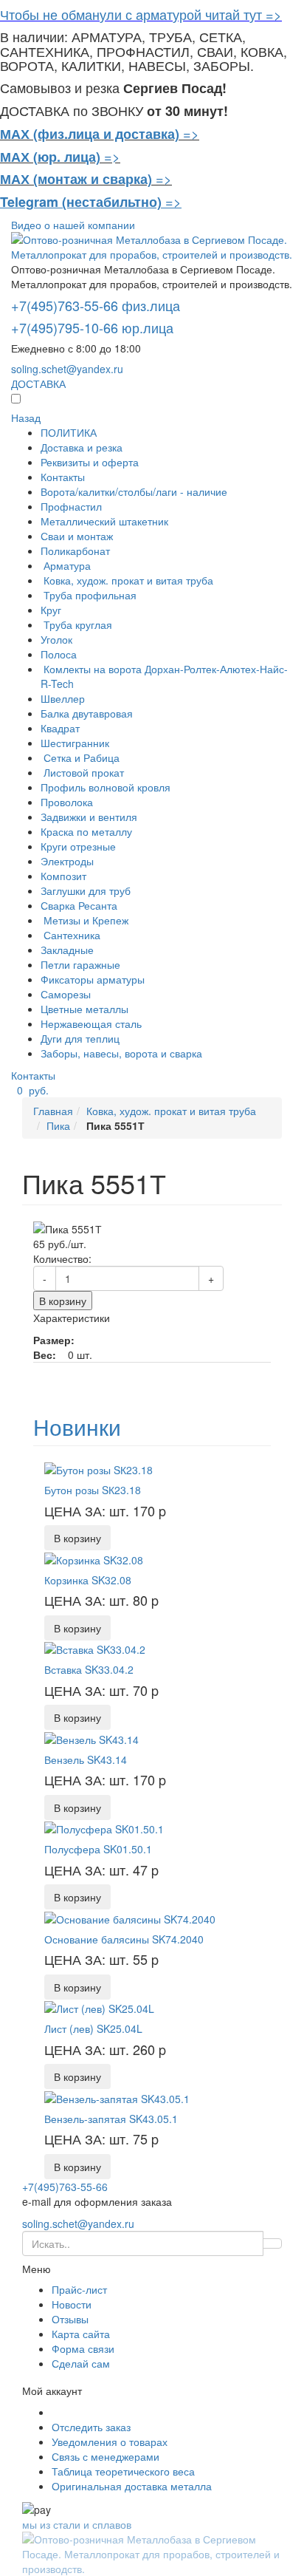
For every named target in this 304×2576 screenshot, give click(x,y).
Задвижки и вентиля (89, 817)
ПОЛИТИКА (69, 432)
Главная (53, 1111)
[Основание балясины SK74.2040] (130, 1917)
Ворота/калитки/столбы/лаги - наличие (134, 491)
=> (191, 133)
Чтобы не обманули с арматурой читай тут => (141, 14)
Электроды (67, 861)
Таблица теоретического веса (123, 2471)
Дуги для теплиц (80, 1038)
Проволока (67, 802)
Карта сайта (81, 2334)
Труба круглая (76, 624)
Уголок (56, 639)
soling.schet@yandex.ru (67, 369)
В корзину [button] (77, 1538)
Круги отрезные (78, 846)
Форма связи (83, 2348)
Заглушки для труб (86, 890)
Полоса (59, 654)
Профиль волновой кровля (106, 787)
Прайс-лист (79, 2289)
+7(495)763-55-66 (65, 2187)
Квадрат (60, 728)
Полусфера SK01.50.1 (98, 1849)
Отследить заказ (91, 2427)
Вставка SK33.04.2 (89, 1669)
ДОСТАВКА (38, 384)
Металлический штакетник (104, 521)
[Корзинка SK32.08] (94, 1558)
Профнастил (71, 506)
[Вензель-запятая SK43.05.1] (117, 2096)
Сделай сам (81, 2363)
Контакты (63, 477)
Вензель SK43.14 (86, 1759)
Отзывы (70, 2319)
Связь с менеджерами (106, 2456)
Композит (63, 876)
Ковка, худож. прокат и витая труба (127, 580)
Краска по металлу (86, 831)
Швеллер (63, 698)
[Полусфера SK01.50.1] (104, 1827)
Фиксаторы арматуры (93, 979)
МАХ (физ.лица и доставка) (90, 134)
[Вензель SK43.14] (91, 1737)
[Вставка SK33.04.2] (95, 1648)
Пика (58, 1125)
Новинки (77, 1427)
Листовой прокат (82, 772)
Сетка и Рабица (80, 757)
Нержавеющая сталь (91, 1023)
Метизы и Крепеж (84, 920)
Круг (51, 610)
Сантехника (70, 935)
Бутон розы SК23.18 (93, 1490)
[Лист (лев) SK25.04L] (99, 2007)
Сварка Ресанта (79, 905)
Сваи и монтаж (77, 536)
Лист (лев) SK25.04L (93, 2028)
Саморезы (66, 994)
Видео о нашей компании (73, 225)
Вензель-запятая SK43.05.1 (111, 2119)
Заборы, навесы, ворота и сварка (121, 1053)
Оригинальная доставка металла (132, 2486)
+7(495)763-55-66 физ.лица (96, 305)
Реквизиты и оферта (90, 462)
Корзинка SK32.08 (88, 1580)
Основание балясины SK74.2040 (124, 1939)
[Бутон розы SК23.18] (99, 1468)
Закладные (67, 950)
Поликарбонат (75, 551)
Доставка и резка (82, 447)
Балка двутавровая (87, 713)
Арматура (66, 565)
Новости (72, 2304)
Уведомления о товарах (110, 2442)
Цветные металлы (84, 1009)
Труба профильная (89, 595)
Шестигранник (75, 743)
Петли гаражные (80, 964)
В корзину (63, 1301)
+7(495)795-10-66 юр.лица (92, 327)
